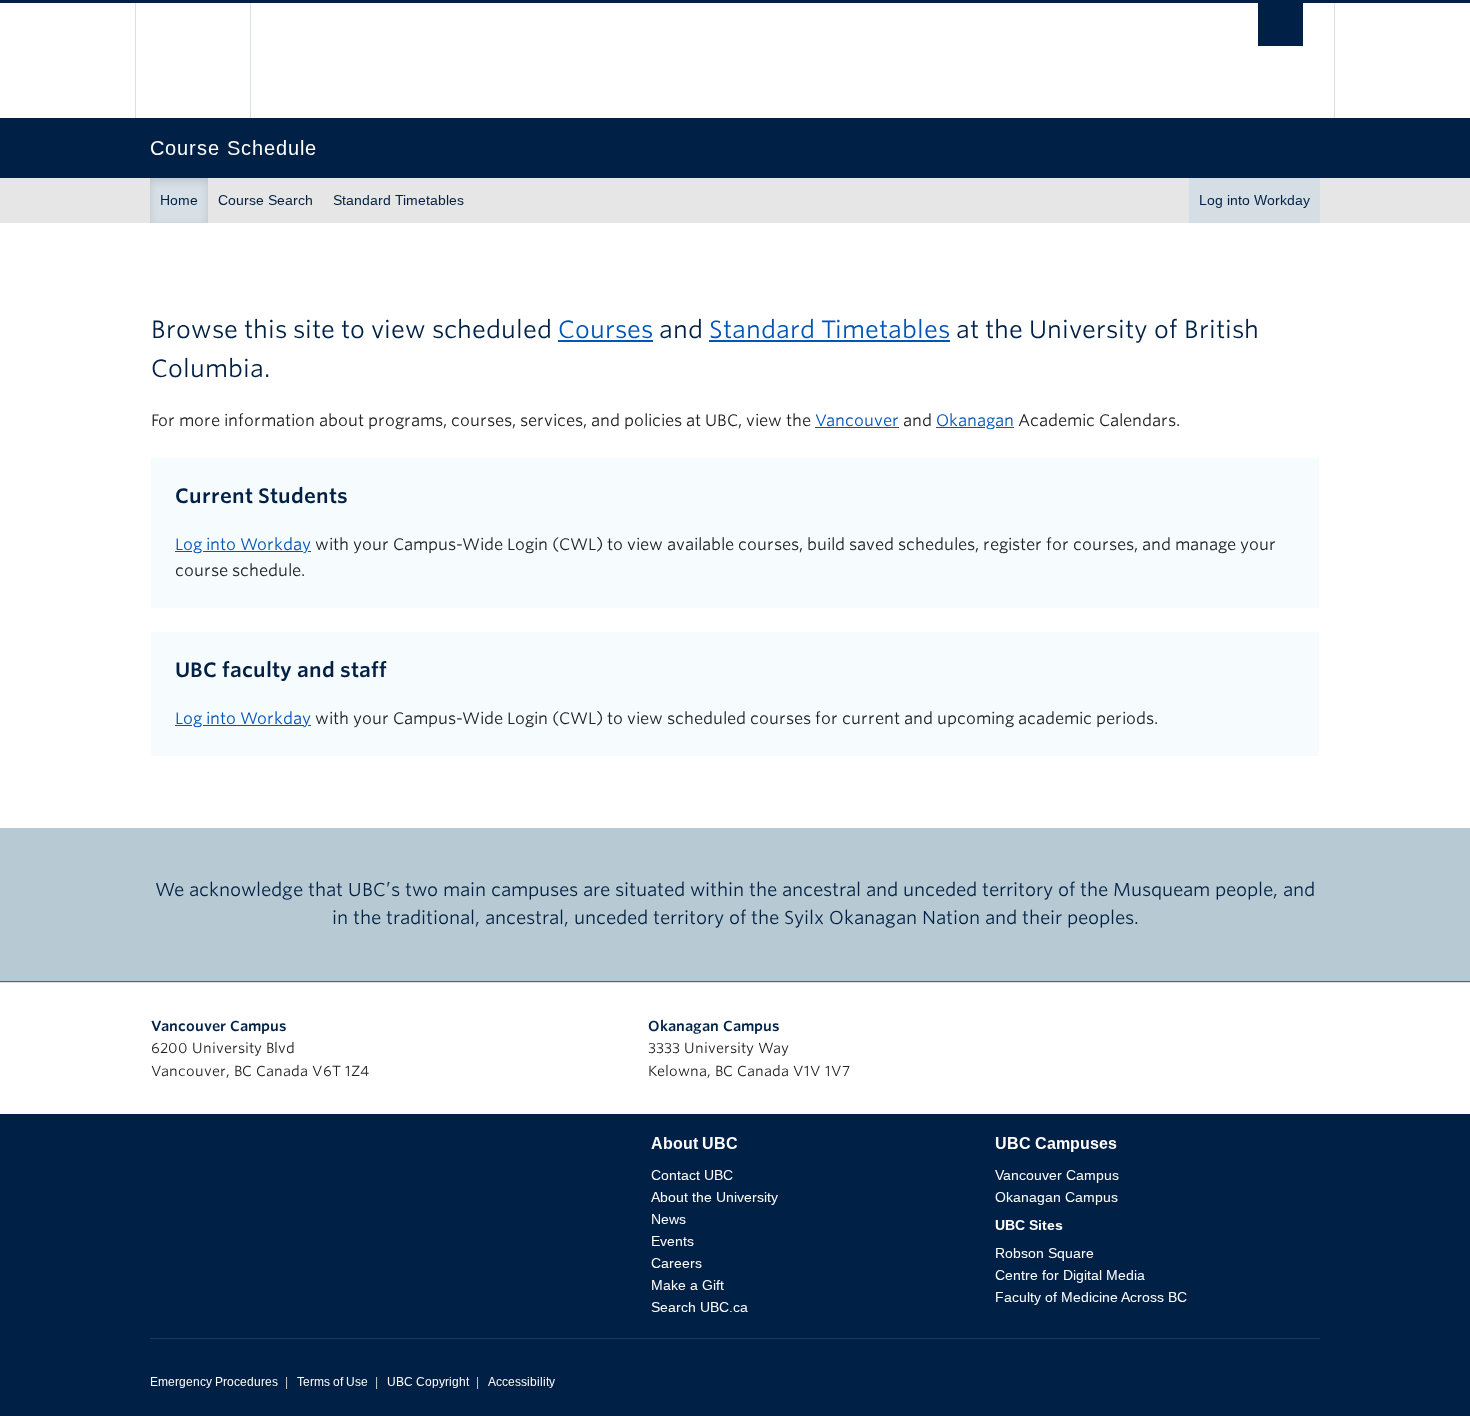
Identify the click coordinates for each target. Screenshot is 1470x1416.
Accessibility (521, 1382)
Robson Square (1044, 1253)
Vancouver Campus (219, 1026)
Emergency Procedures (214, 1382)
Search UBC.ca (699, 1307)
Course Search (265, 200)
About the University (714, 1197)
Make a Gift (687, 1285)
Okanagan (975, 420)
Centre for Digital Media (1070, 1275)
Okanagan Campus (714, 1026)
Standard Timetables (398, 200)
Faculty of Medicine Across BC (1091, 1297)
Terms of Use (332, 1382)
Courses (605, 329)
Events (672, 1241)
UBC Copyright (428, 1382)
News (668, 1219)
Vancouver (857, 420)
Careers (676, 1263)
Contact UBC (692, 1175)
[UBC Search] (1280, 29)
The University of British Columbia (192, 60)
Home (179, 200)
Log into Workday (1254, 200)
